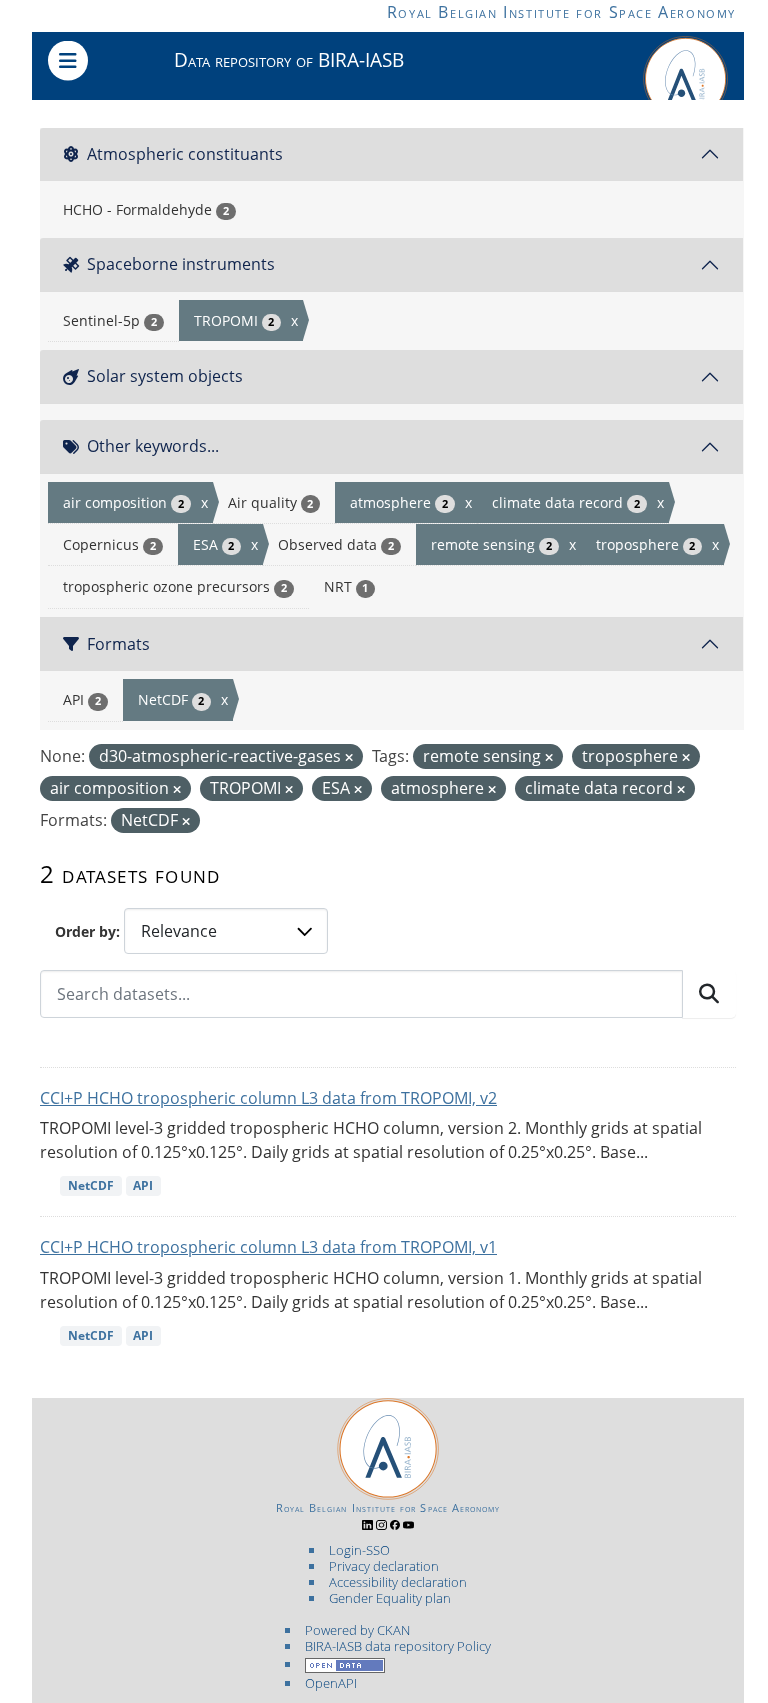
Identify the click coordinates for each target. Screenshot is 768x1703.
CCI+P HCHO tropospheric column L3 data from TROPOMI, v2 (268, 1098)
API (143, 1185)
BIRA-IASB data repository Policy (398, 1646)
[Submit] (709, 994)
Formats (118, 644)
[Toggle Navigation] (68, 61)
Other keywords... (153, 446)
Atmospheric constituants (185, 154)
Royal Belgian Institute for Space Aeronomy (561, 12)
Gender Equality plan (390, 1598)
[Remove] (349, 757)
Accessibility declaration (398, 1582)
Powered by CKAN (357, 1630)
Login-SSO (359, 1550)
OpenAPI (331, 1683)
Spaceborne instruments (181, 264)
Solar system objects (165, 376)
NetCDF (91, 1185)
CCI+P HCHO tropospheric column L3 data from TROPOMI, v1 (268, 1247)
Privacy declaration (384, 1566)
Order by (85, 931)
